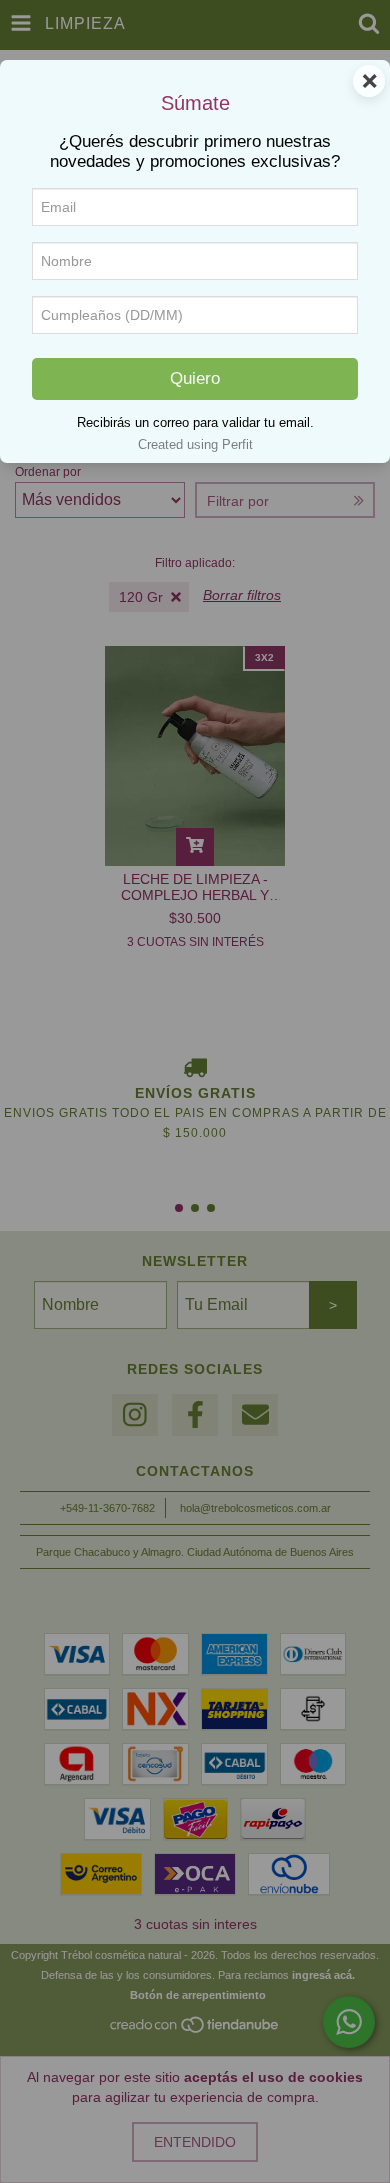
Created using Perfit (195, 444)
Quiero (195, 378)
